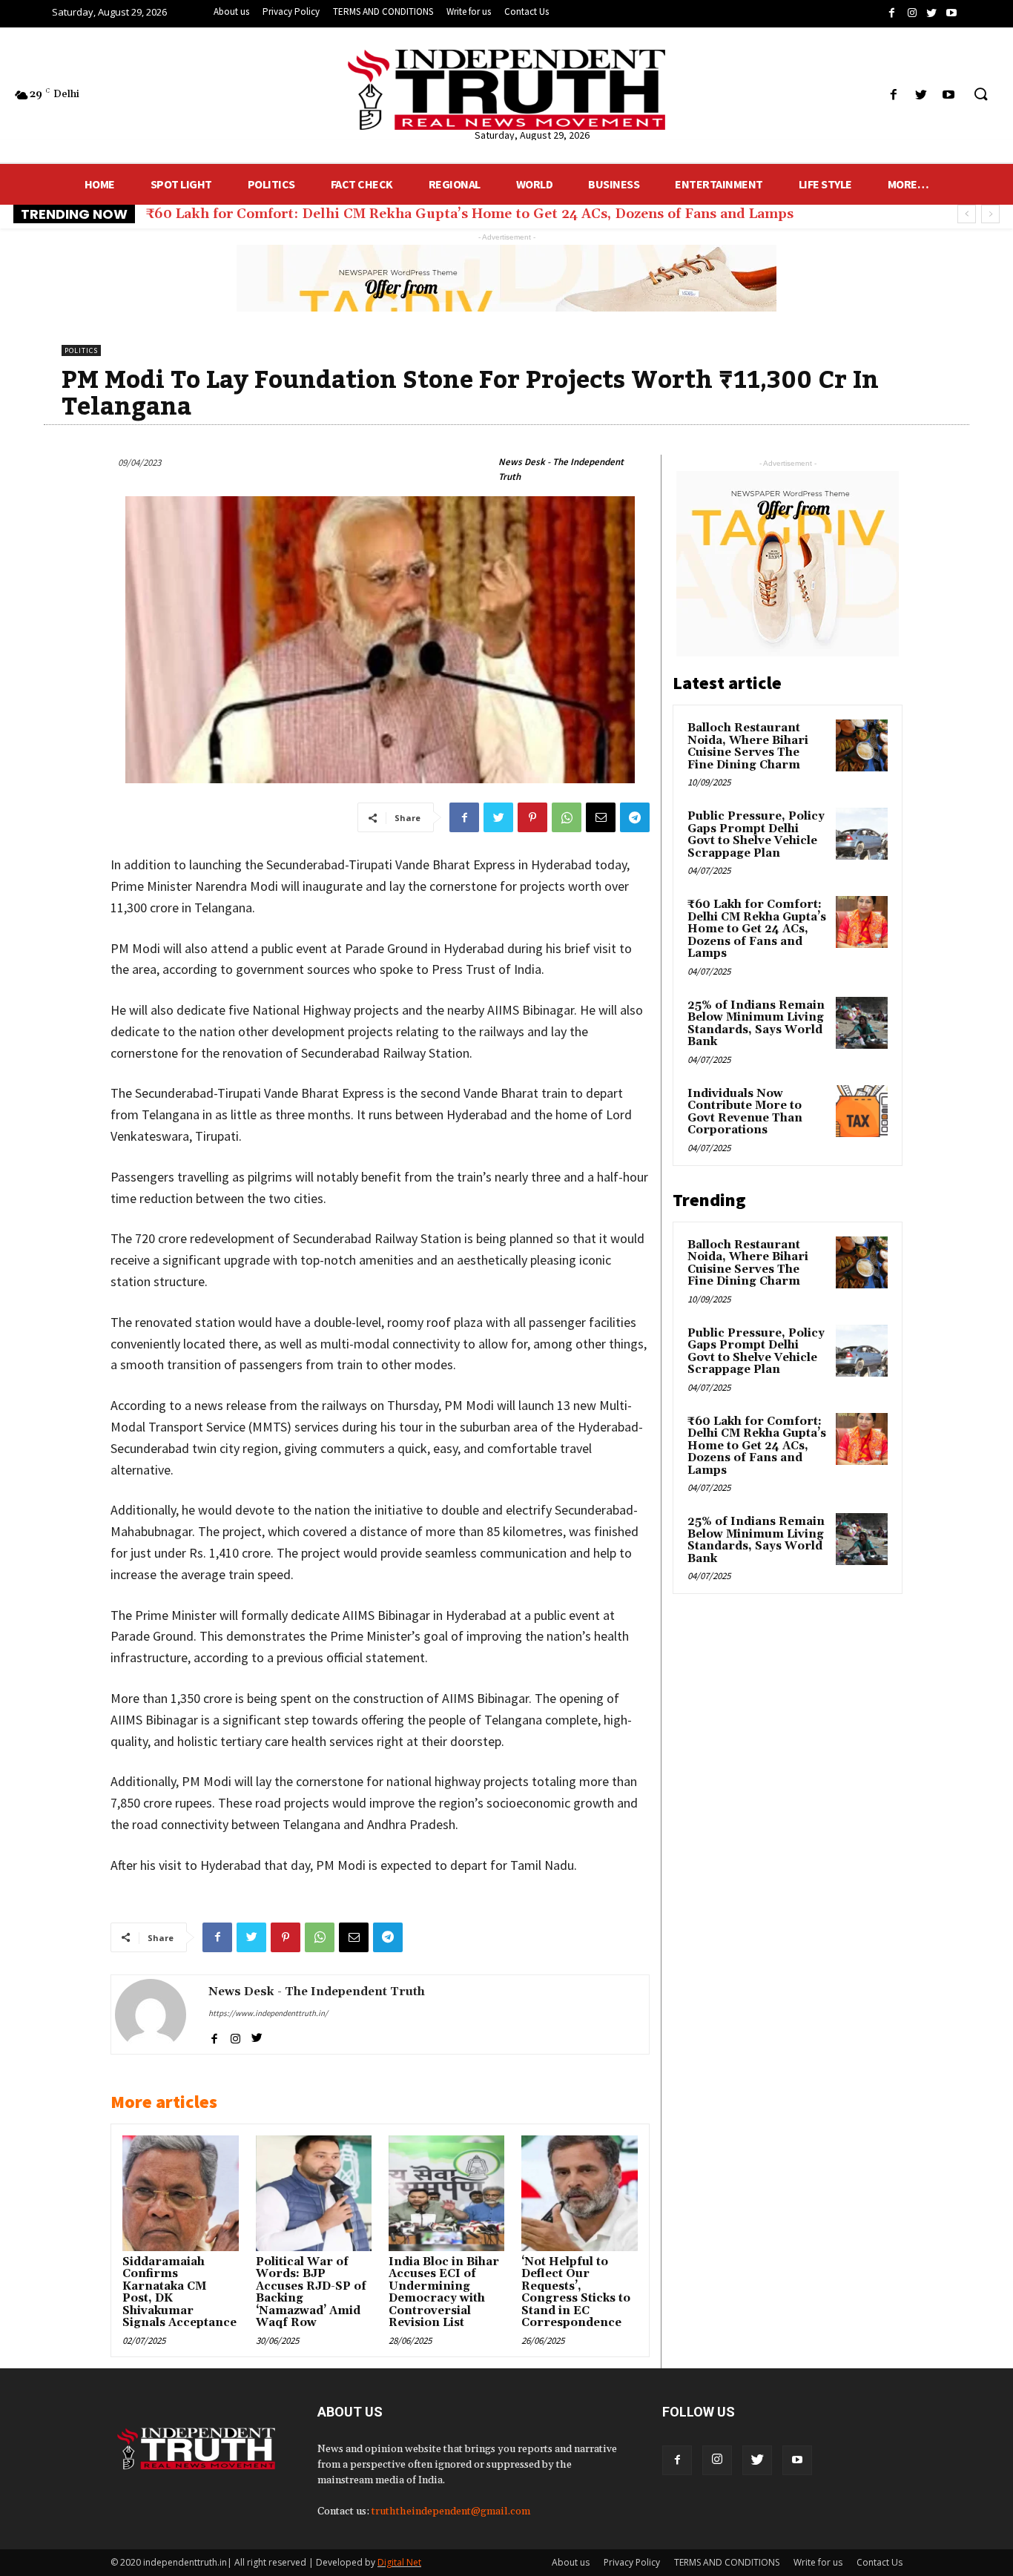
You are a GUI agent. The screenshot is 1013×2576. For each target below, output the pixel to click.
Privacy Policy (632, 2562)
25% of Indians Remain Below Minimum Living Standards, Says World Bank (403, 214)
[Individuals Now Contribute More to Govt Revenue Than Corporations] (862, 1111)
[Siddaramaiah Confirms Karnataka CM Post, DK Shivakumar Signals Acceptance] (180, 2193)
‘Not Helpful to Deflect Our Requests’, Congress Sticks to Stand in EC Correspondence (576, 2293)
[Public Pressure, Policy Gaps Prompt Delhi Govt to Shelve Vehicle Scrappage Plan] (862, 834)
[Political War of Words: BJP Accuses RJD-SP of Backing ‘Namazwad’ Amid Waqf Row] (314, 2193)
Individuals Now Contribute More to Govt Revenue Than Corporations (745, 1112)
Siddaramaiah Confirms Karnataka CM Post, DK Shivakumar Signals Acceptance (179, 2293)
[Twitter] (757, 2460)
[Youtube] (797, 2460)
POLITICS (81, 350)
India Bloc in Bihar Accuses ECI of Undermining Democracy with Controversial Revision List (444, 2293)
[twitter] (257, 2036)
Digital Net (399, 2562)
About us (571, 2562)
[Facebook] (677, 2460)
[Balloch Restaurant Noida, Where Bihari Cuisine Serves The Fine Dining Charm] (862, 745)
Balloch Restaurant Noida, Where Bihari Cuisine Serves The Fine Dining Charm (748, 747)
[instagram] (235, 2036)
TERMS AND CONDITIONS (727, 2562)
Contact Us (880, 2562)
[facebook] (214, 2036)
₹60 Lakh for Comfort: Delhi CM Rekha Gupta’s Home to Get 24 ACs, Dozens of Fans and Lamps (757, 929)
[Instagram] (717, 2460)
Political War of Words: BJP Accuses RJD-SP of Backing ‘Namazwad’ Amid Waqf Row (311, 2293)
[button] (980, 95)
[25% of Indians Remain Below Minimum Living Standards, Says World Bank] (862, 1023)
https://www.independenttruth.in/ (268, 2013)
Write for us (818, 2562)
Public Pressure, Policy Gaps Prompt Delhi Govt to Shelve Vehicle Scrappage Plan (756, 835)
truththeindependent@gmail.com (451, 2511)
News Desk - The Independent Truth (561, 469)
